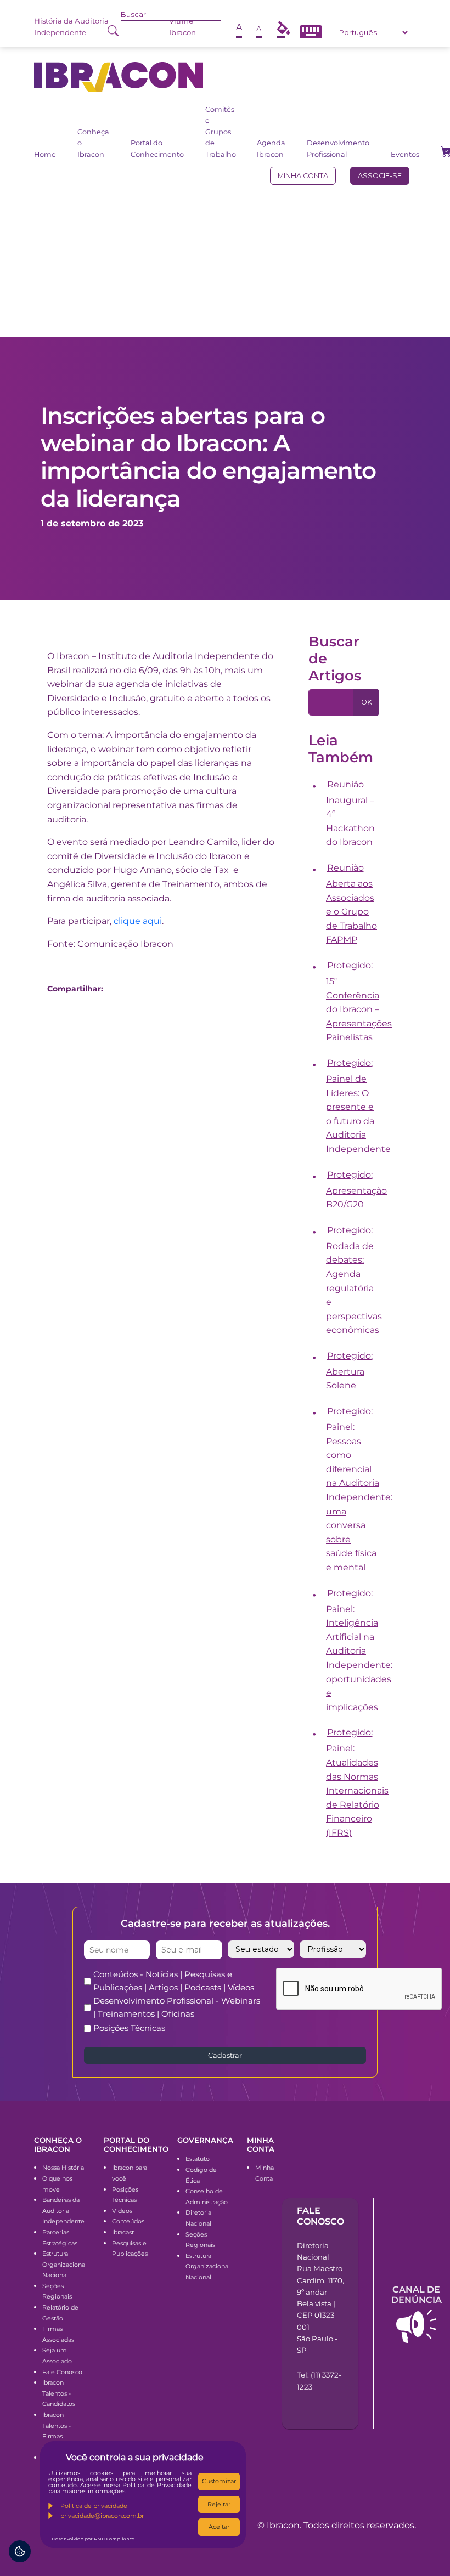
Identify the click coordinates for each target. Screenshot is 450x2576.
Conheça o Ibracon (93, 143)
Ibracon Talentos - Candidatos (59, 2393)
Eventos (405, 154)
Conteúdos (128, 2221)
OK (367, 702)
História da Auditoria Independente (71, 27)
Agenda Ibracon (271, 148)
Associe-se (380, 176)
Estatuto (198, 2159)
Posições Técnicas (129, 2028)
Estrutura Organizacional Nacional (64, 2264)
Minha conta (303, 176)
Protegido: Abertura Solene (349, 1371)
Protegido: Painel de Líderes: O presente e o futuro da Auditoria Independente (358, 1106)
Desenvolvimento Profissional (338, 148)
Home (45, 154)
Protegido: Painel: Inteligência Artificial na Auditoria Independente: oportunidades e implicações (359, 1650)
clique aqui (138, 921)
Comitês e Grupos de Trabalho (221, 132)
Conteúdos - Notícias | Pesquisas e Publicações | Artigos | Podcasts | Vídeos (174, 1981)
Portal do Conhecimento (157, 148)
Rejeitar (219, 2504)
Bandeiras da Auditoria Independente (63, 2211)
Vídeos (122, 2211)
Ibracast (123, 2232)
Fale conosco (320, 2216)
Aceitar (219, 2527)
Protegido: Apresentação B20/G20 (356, 1190)
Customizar (219, 2481)
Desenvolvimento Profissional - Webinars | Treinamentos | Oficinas (177, 2007)
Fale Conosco (62, 2372)
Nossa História (63, 2168)
